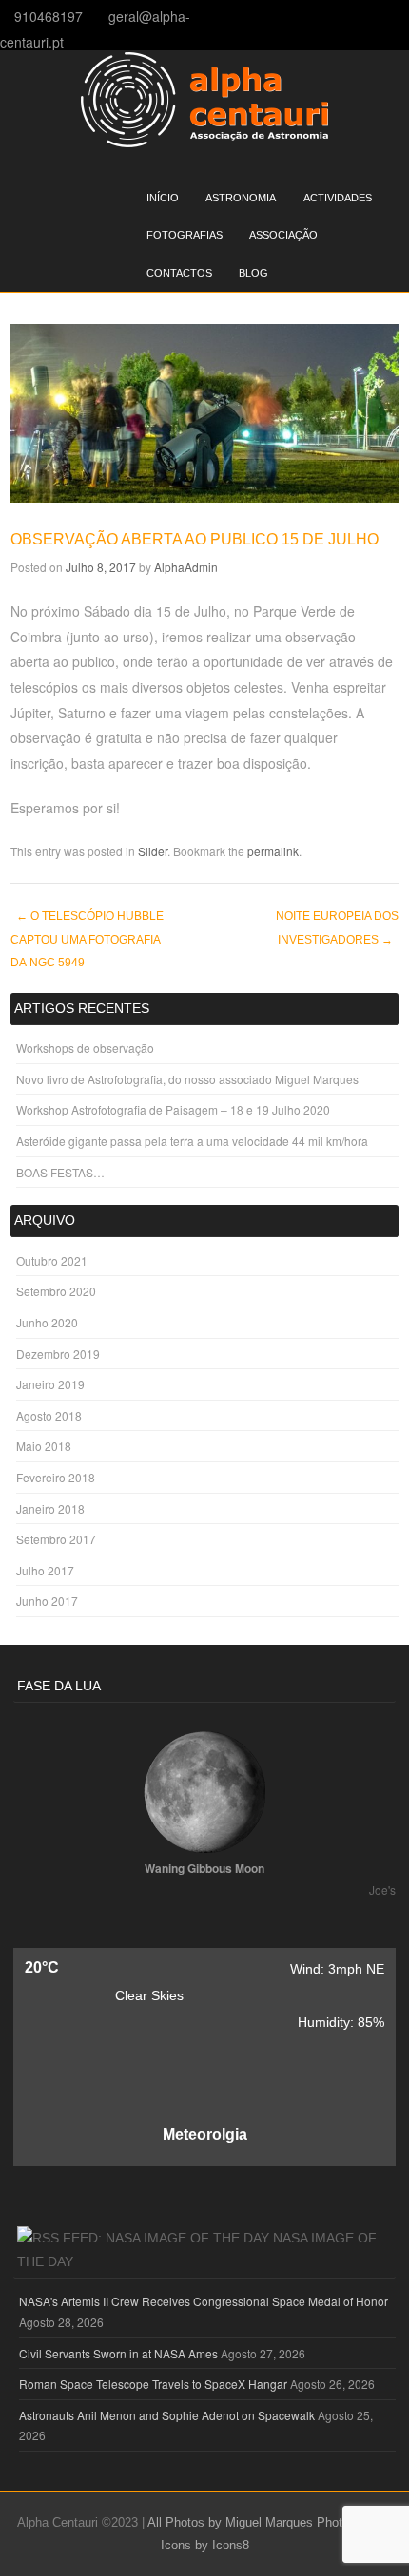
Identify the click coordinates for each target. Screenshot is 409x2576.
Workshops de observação (85, 1048)
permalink (273, 851)
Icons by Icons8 (205, 2545)
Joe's (382, 1889)
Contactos (179, 273)
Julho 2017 (45, 1570)
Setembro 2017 (56, 1539)
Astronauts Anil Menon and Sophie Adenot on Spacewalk (167, 2415)
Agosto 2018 (49, 1415)
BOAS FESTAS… (60, 1172)
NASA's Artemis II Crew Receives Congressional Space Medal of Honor (204, 2301)
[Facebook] (403, 15)
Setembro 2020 (56, 1291)
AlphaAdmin (186, 567)
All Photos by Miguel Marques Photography (267, 2522)
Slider (153, 851)
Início (163, 198)
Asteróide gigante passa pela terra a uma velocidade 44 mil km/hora (192, 1141)
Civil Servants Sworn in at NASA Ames (118, 2353)
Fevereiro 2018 (56, 1477)
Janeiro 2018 (50, 1508)
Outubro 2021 (52, 1260)
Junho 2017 (47, 1601)
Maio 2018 (44, 1446)
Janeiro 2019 (50, 1384)
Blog (253, 273)
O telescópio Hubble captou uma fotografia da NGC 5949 (87, 940)
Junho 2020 (47, 1322)
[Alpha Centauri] (204, 142)
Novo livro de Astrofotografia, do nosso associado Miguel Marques (187, 1079)
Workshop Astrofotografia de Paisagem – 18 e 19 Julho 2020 (173, 1109)
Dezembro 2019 (58, 1354)
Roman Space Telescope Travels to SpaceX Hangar (153, 2384)
